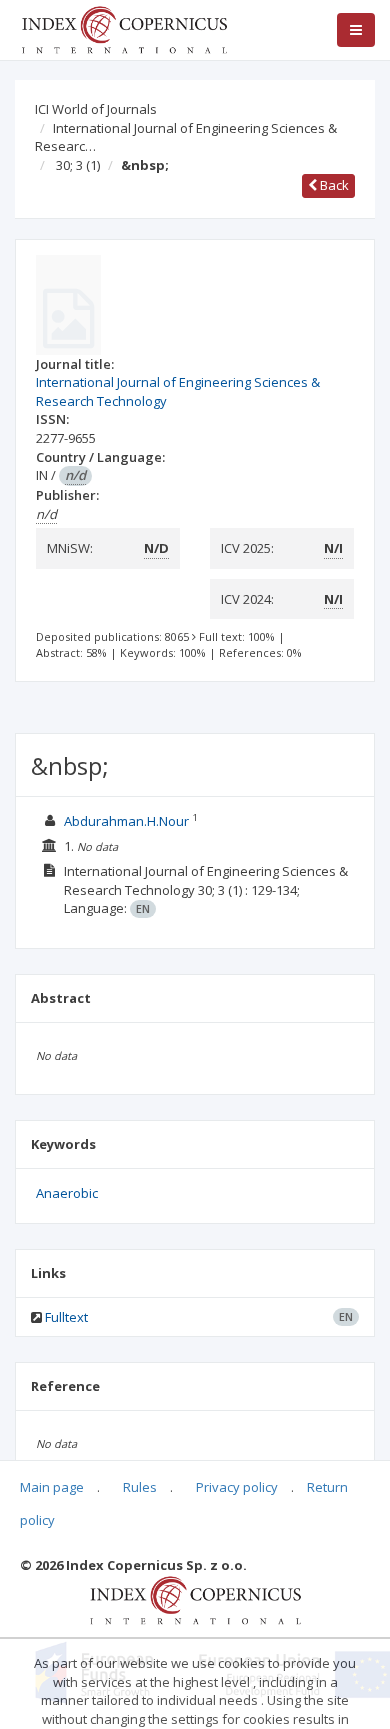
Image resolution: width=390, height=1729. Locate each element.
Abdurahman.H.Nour (128, 821)
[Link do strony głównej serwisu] (124, 28)
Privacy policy (237, 1487)
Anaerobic (67, 1193)
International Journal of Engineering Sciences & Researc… (186, 137)
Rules (140, 1487)
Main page (52, 1487)
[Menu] (356, 30)
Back (333, 185)
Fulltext (66, 1317)
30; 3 (78, 165)
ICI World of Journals (96, 109)
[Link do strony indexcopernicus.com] (195, 1599)
